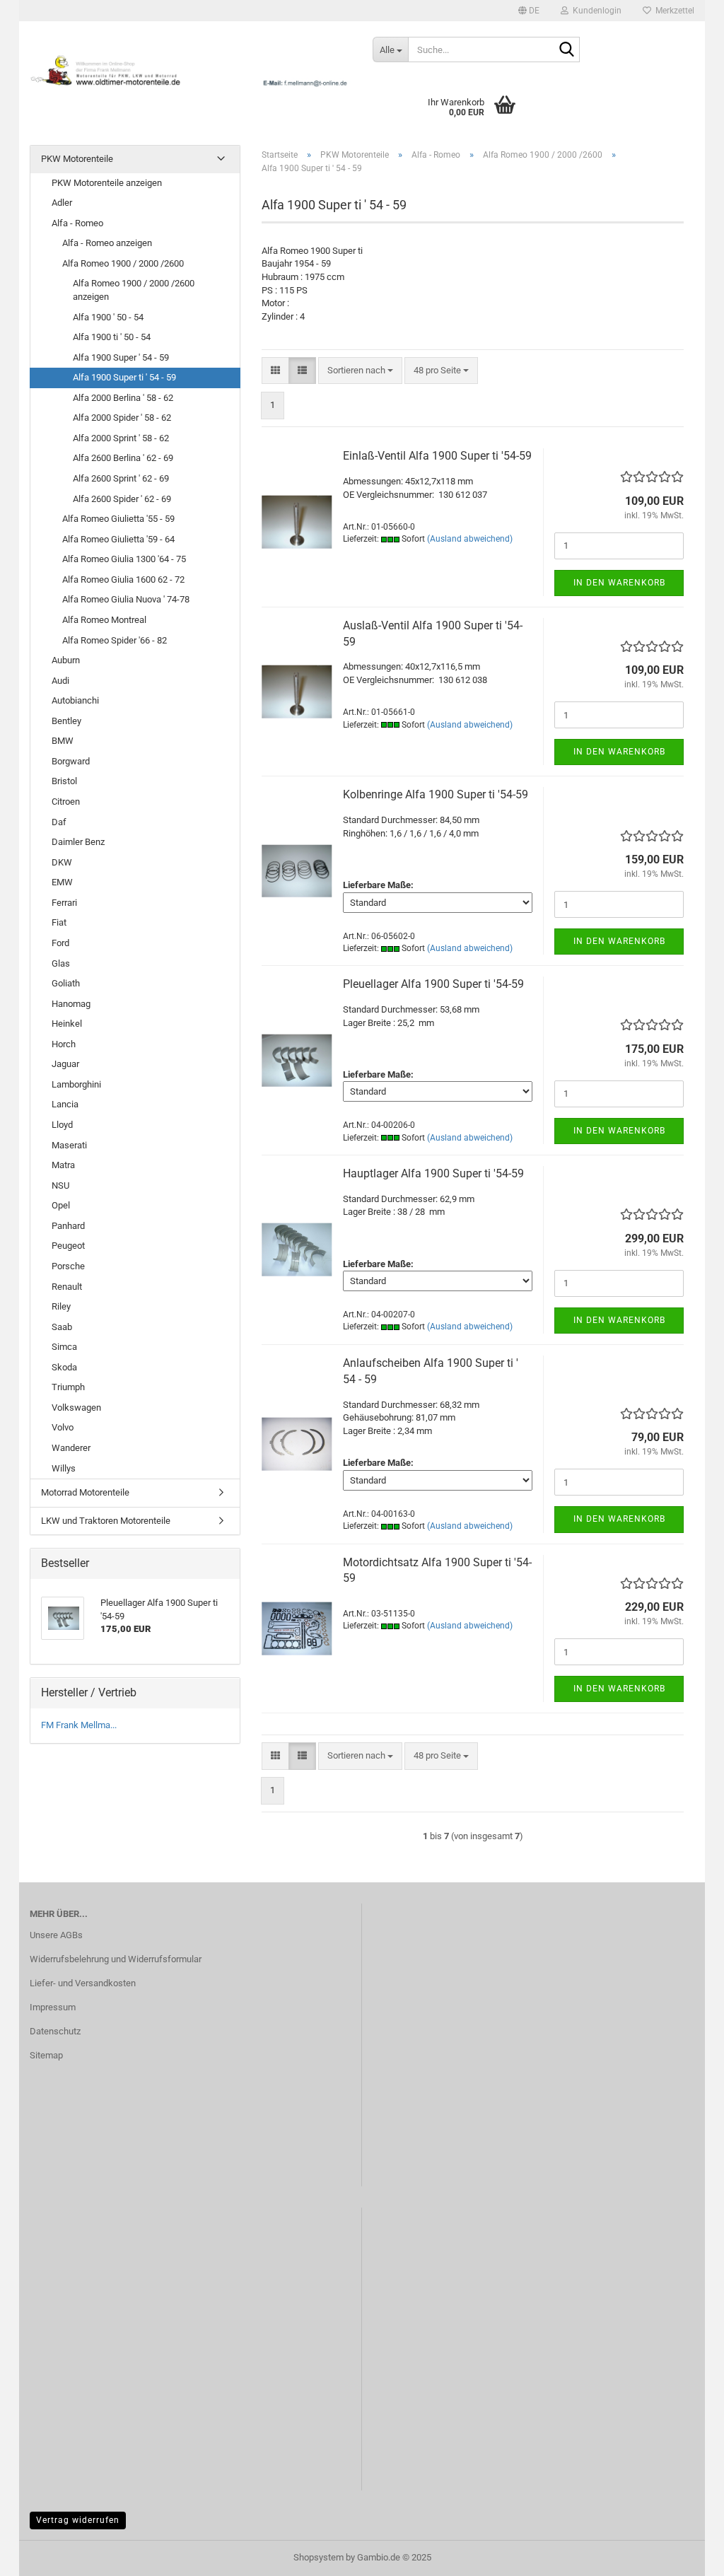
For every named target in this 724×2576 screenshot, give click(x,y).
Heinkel (67, 1024)
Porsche (68, 1266)
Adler (62, 203)
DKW (62, 862)
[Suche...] (566, 50)
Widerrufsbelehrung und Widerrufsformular (116, 1959)
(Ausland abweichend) (470, 539)
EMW (62, 882)
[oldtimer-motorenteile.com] (191, 71)
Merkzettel (673, 11)
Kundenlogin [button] (595, 11)
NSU (60, 1185)
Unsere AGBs (56, 1935)
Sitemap (46, 2055)
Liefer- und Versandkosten (83, 1983)
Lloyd (62, 1125)
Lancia (65, 1104)
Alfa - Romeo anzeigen (107, 243)
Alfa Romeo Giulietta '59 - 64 (118, 539)
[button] (529, 11)
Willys (64, 1468)
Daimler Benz (78, 842)
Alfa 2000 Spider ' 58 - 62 (122, 418)
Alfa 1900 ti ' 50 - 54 (112, 337)
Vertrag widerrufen (78, 2520)
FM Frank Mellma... (79, 1725)
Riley (61, 1306)
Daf (59, 822)
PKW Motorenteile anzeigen (107, 183)
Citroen (66, 802)
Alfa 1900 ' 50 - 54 (108, 317)
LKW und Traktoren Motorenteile (106, 1521)
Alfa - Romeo (77, 223)
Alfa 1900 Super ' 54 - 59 (121, 357)
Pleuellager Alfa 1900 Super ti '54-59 (433, 984)
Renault (67, 1287)
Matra (63, 1165)
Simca (64, 1347)
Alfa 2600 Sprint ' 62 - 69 (121, 478)
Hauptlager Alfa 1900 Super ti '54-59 (433, 1173)
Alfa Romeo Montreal (104, 620)
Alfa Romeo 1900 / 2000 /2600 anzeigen (134, 290)
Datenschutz (55, 2031)
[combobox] (360, 371)
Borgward (71, 761)
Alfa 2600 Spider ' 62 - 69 (122, 499)
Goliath (66, 983)
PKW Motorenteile (77, 159)
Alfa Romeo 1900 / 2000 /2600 (123, 263)
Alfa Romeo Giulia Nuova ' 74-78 (126, 599)
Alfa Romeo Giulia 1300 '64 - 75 (124, 559)
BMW (63, 741)
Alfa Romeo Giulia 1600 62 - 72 (123, 579)
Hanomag (71, 1004)
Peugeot (68, 1246)
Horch (64, 1044)
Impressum (53, 2007)
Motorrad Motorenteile (85, 1492)
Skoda (64, 1367)
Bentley (66, 721)
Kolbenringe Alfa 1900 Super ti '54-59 (436, 794)
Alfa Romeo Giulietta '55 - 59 (118, 519)
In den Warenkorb (619, 583)
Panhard (68, 1226)
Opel (61, 1205)
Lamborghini (76, 1084)
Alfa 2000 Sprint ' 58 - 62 (121, 438)
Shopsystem (319, 2557)
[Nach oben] (685, 2555)
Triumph (68, 1387)
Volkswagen (76, 1408)
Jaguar (65, 1064)
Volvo (63, 1427)
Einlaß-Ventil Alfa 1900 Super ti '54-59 (437, 456)
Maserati (69, 1145)
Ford (60, 943)
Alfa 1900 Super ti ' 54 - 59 (124, 377)
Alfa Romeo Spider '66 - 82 (115, 640)
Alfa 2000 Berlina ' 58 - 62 (123, 398)
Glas (61, 963)
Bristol (64, 781)
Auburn (66, 660)
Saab (62, 1327)
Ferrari (64, 903)
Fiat (59, 922)
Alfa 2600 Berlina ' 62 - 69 (123, 458)
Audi (60, 681)
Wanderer (71, 1448)
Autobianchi (75, 700)
